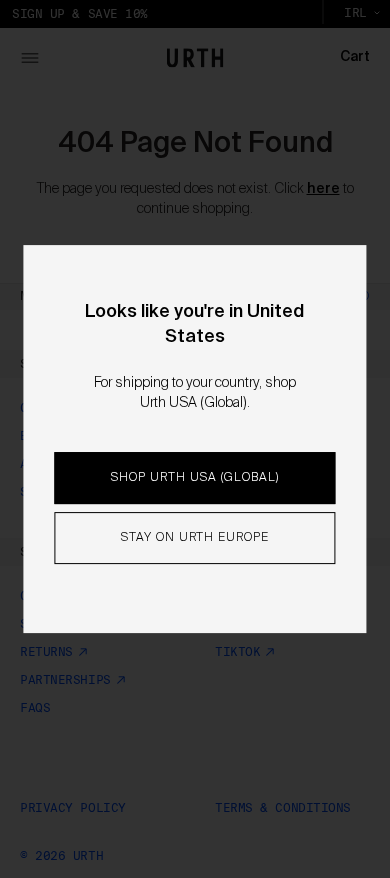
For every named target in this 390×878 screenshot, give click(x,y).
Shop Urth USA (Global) (194, 478)
